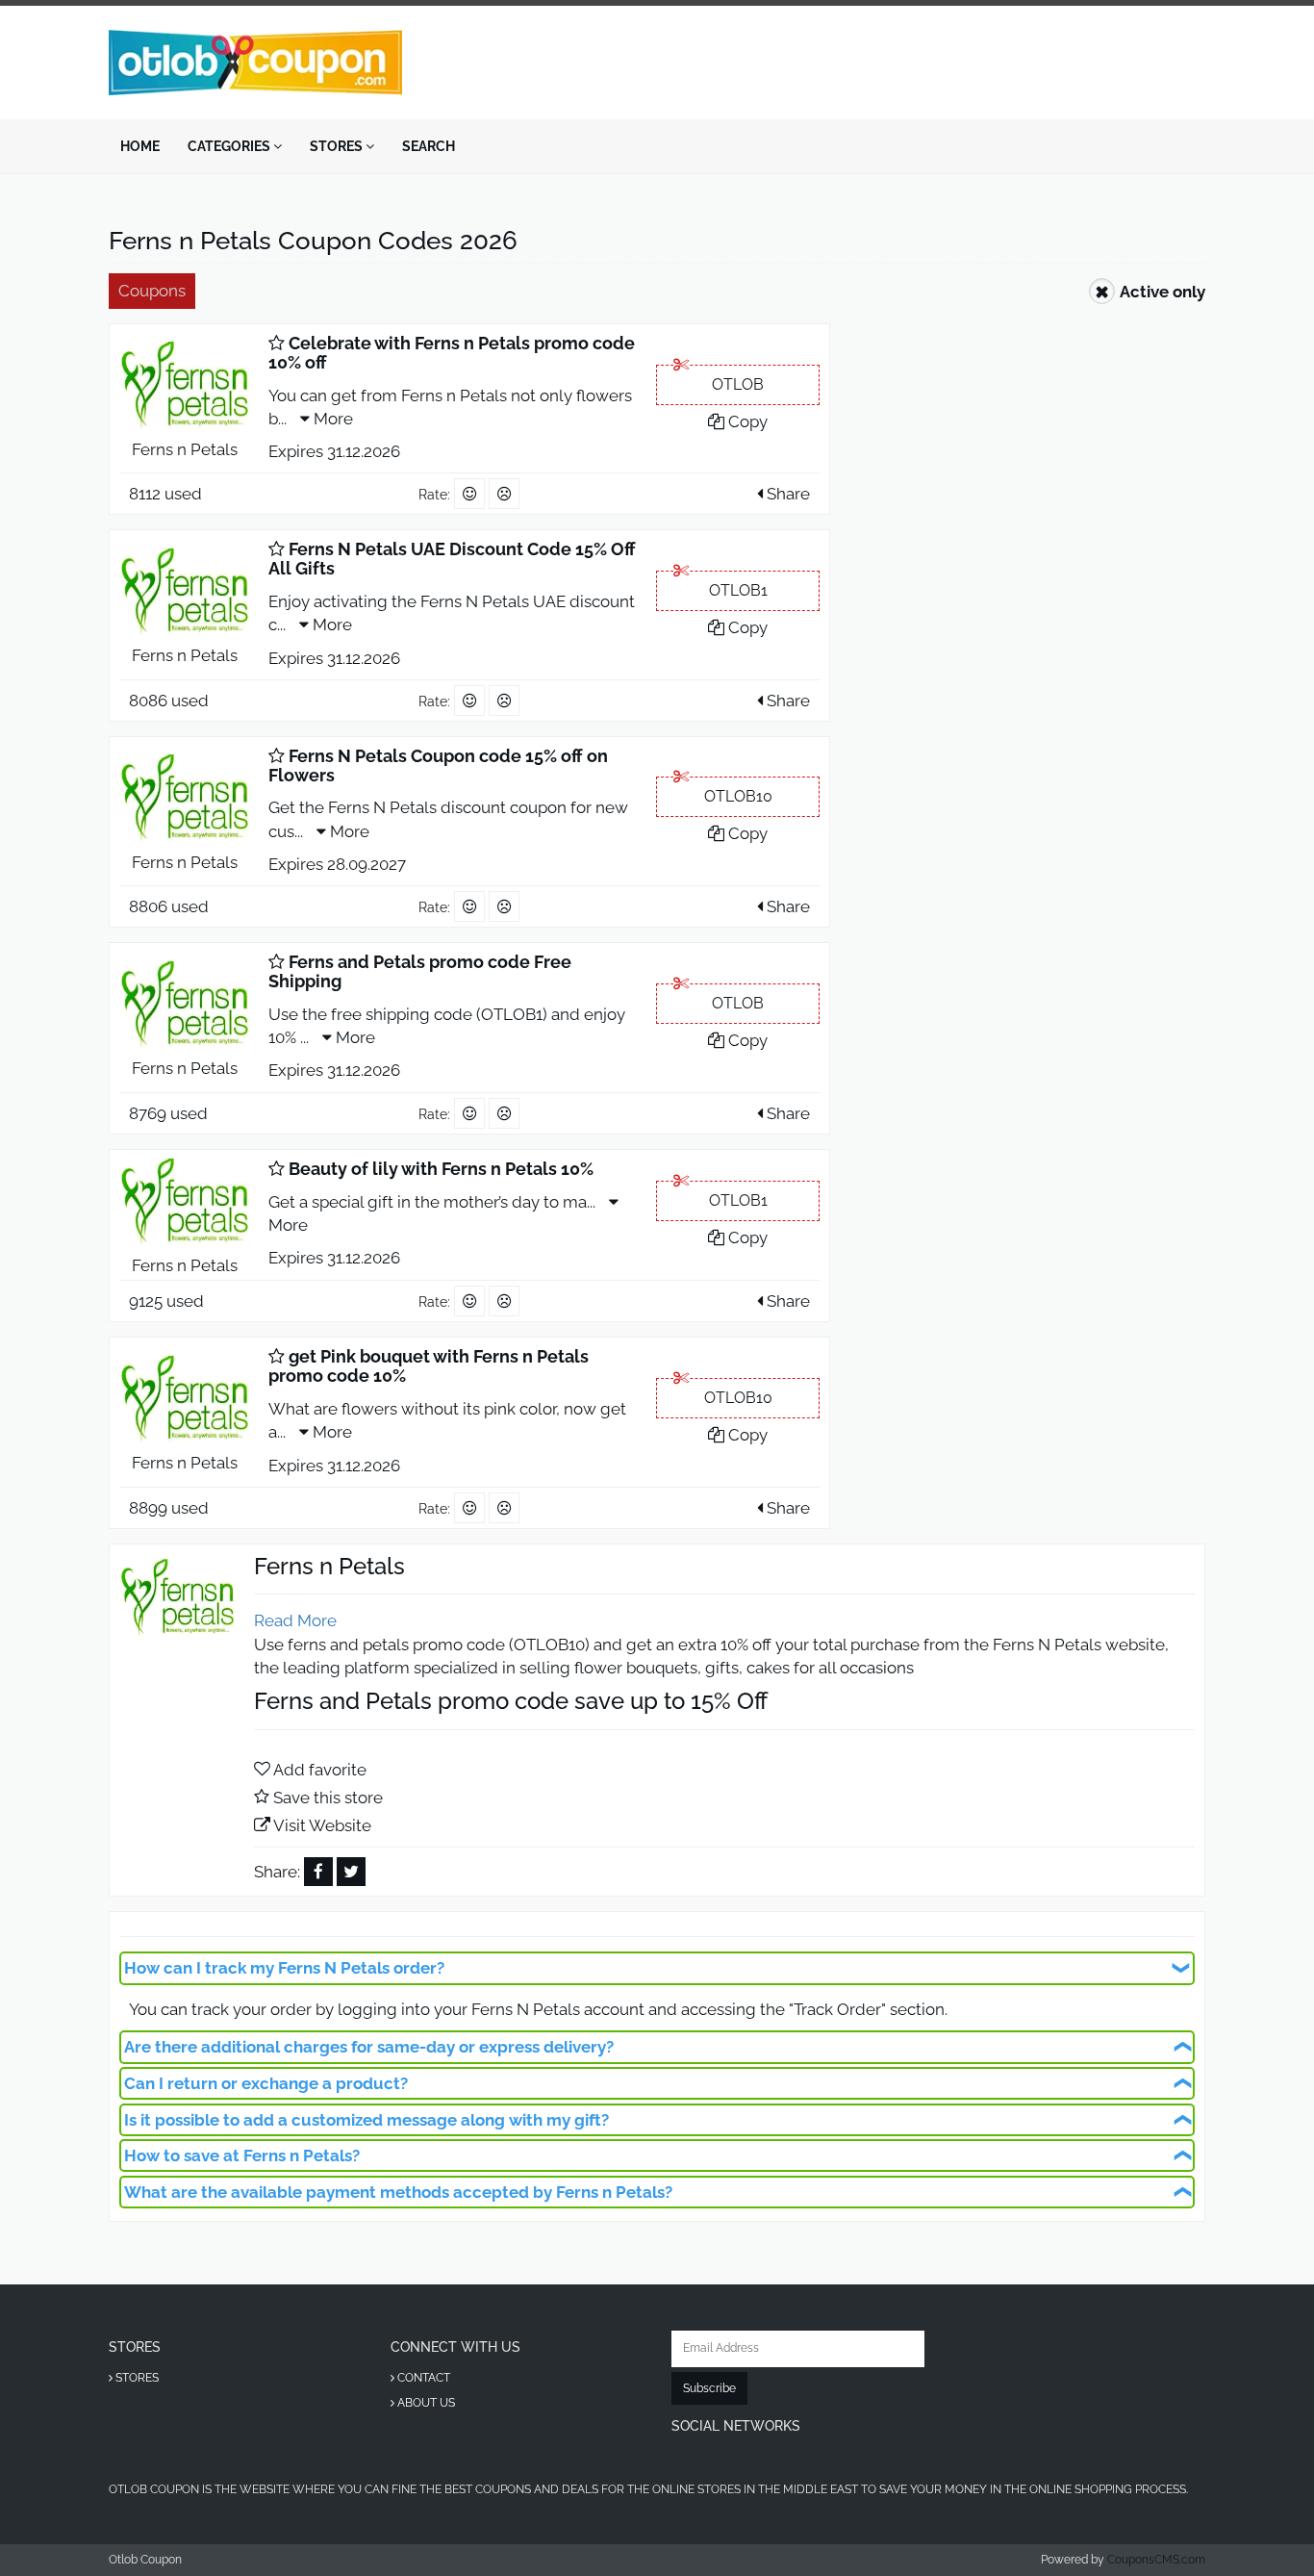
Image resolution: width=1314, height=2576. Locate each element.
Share (786, 494)
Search (429, 146)
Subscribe (709, 2388)
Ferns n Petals (185, 449)
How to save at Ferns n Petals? (242, 2155)
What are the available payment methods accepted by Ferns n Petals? (398, 2192)
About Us (425, 2403)
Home (140, 146)
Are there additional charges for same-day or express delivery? (369, 2047)
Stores (338, 146)
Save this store (328, 1798)
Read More (295, 1620)
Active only (1162, 292)
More (331, 419)
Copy (746, 421)
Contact (422, 2378)
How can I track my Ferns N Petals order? (284, 1968)
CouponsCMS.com (1156, 2560)
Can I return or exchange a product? (266, 2083)
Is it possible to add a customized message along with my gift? (366, 2120)
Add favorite (320, 1770)
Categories (230, 146)
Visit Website (322, 1825)
